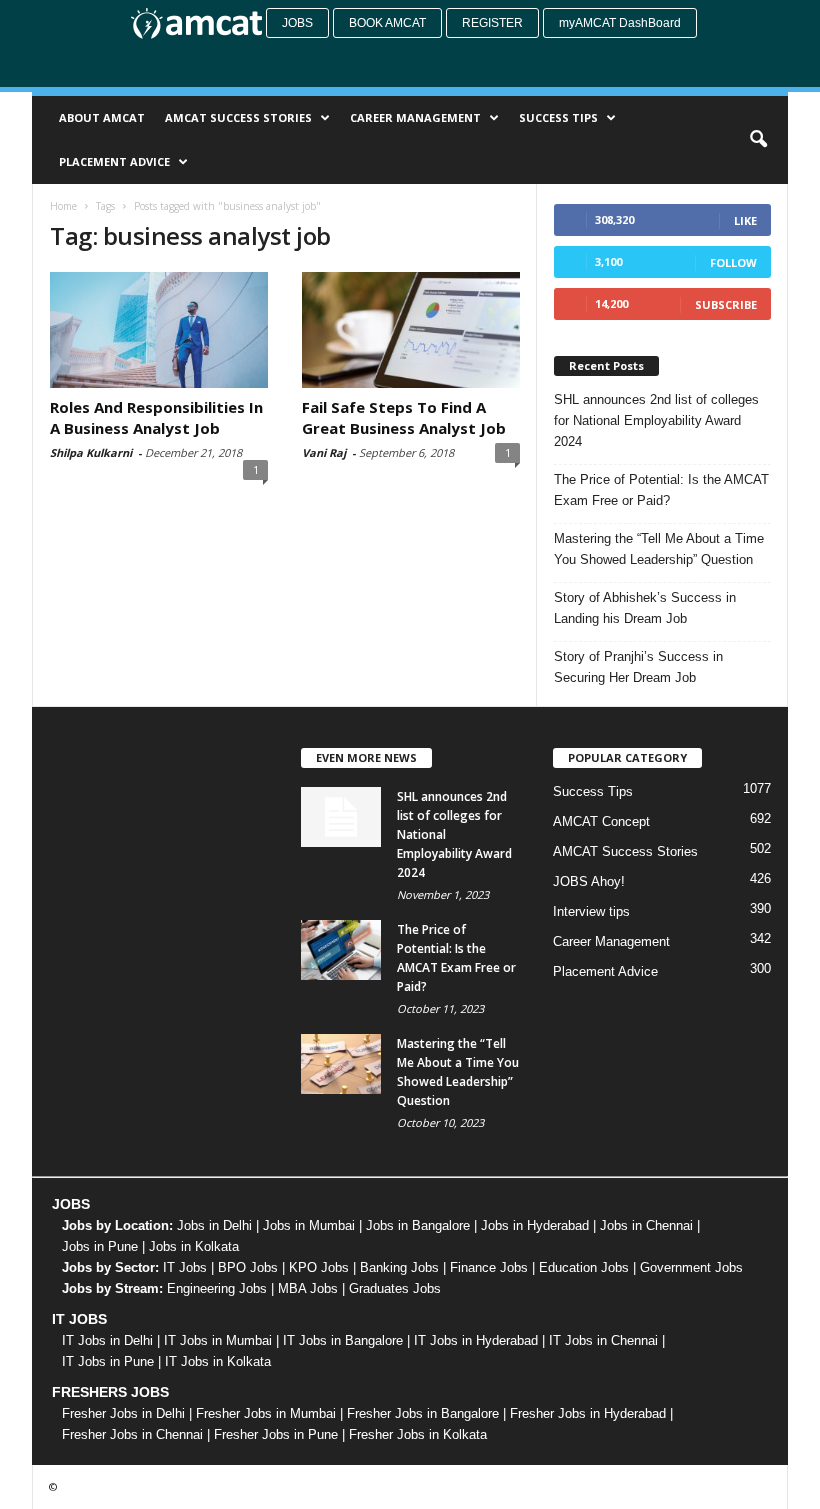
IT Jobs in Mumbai (218, 1340)
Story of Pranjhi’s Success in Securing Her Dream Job (638, 667)
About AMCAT (102, 117)
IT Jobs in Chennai (603, 1340)
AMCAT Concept (601, 821)
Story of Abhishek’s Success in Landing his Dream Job (645, 608)
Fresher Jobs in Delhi (123, 1413)
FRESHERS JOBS (110, 1392)
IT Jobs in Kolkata (218, 1361)
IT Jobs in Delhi (107, 1340)
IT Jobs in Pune (108, 1361)
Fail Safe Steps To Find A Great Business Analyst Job (404, 417)
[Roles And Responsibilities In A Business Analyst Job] (159, 330)
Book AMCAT (387, 23)
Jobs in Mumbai (309, 1225)
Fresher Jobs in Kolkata (418, 1434)
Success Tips (558, 117)
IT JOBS (79, 1319)
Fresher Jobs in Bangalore (423, 1413)
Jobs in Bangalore (418, 1225)
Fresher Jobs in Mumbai (266, 1413)
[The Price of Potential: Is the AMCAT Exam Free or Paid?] (341, 950)
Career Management (415, 117)
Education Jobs (584, 1267)
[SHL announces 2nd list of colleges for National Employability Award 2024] (341, 817)
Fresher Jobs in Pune (276, 1434)
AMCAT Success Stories (238, 117)
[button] (758, 140)
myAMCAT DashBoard (620, 23)
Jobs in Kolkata (194, 1246)
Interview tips (591, 911)
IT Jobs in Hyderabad (476, 1340)
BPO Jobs (248, 1267)
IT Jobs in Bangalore (343, 1340)
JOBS (71, 1204)
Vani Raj (324, 452)
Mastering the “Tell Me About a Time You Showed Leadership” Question (659, 549)
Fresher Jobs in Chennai (132, 1434)
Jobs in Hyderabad (535, 1225)
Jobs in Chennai (646, 1225)
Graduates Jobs (395, 1288)
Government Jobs (691, 1267)
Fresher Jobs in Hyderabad (588, 1413)
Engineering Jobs (217, 1288)
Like (745, 220)
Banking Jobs (399, 1267)
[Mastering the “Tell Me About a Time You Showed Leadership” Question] (341, 1064)
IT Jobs (185, 1267)
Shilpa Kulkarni (91, 452)
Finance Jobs (489, 1267)
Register (492, 23)
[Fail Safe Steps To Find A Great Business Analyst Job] (411, 330)
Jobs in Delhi (214, 1225)
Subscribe (726, 304)
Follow (733, 262)
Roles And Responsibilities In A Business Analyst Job (156, 417)
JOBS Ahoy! (589, 881)
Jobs (297, 23)
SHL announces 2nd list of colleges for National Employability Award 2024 (656, 420)
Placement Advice (114, 161)
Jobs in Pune (100, 1246)
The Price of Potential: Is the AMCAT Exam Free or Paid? (661, 490)
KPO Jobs (319, 1267)
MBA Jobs (308, 1288)
